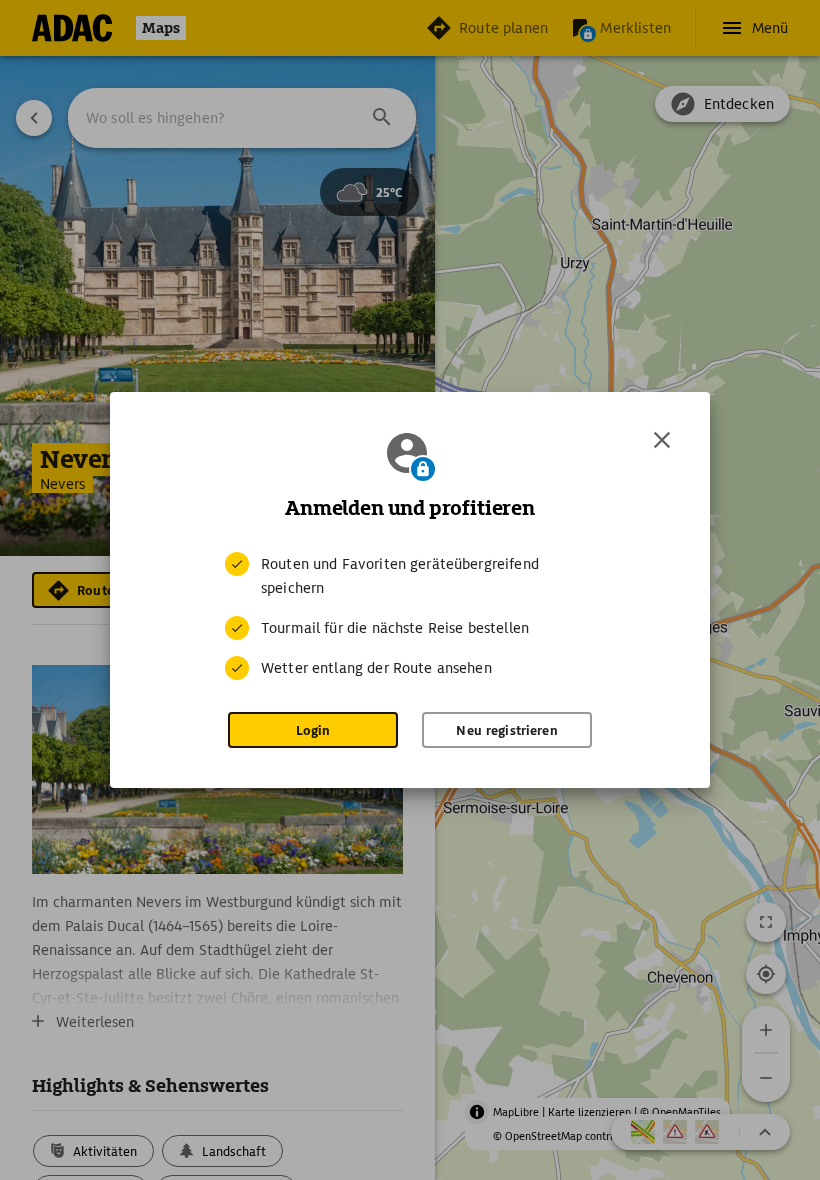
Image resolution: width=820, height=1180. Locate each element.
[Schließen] (662, 440)
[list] (410, 616)
